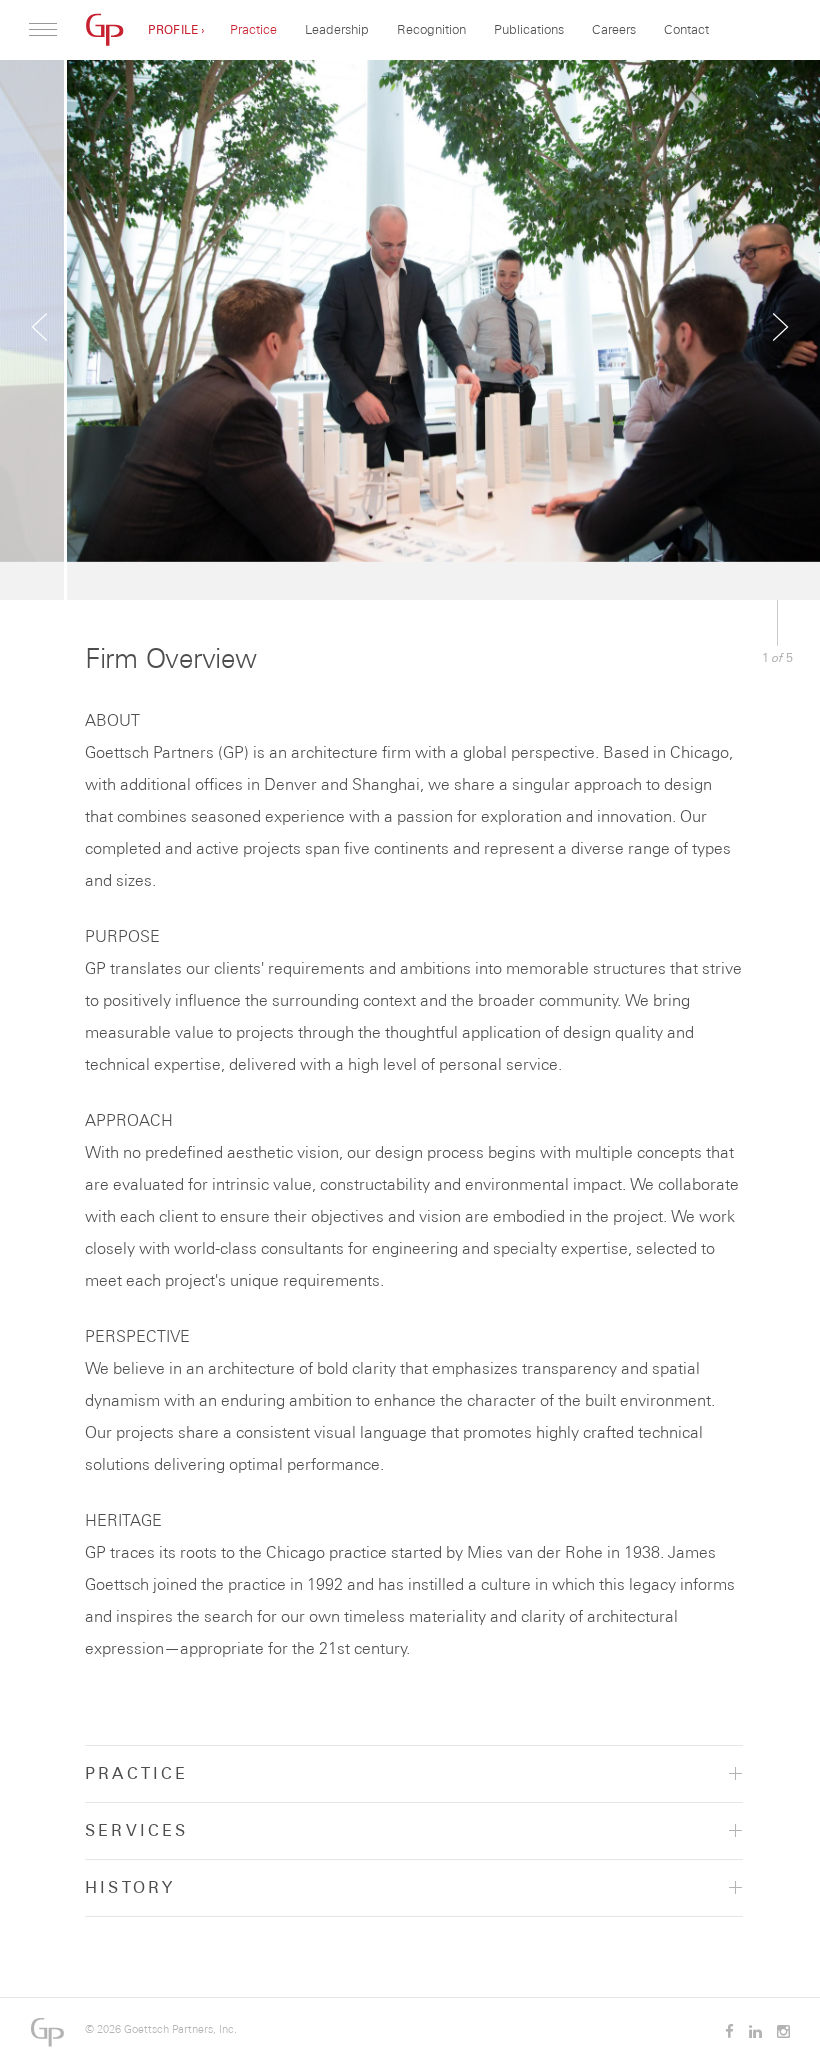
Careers (614, 29)
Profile (173, 30)
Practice (253, 29)
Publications (529, 29)
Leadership (337, 29)
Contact (686, 29)
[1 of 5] (410, 330)
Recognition (431, 29)
